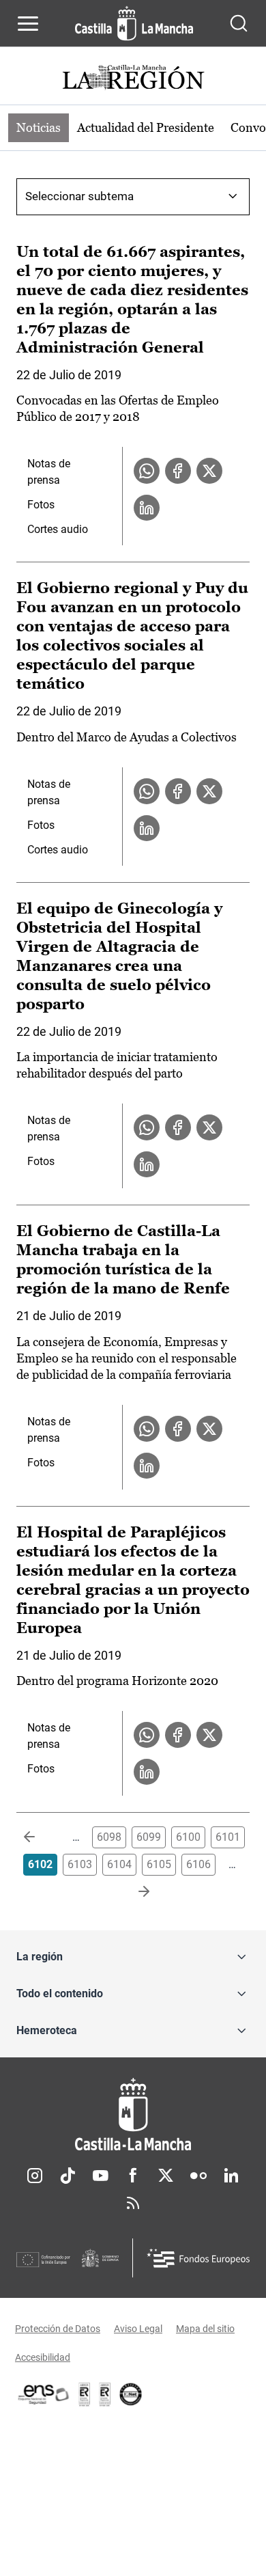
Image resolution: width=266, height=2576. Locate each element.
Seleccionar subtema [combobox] (79, 196)
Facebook (133, 2176)
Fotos (41, 505)
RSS (133, 2203)
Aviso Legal (138, 2329)
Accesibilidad (43, 2357)
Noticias (39, 127)
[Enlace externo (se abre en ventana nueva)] (105, 2394)
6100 (188, 1837)
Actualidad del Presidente (146, 127)
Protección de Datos (58, 2329)
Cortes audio (58, 529)
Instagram (35, 2176)
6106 (198, 1864)
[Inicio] (133, 2114)
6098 (109, 1837)
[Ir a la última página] (133, 1892)
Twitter (166, 2176)
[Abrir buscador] (239, 23)
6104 (119, 1864)
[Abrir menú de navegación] (28, 23)
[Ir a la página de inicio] (134, 23)
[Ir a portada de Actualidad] (133, 79)
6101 (228, 1837)
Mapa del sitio (205, 2329)
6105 (159, 1864)
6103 (80, 1864)
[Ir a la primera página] (40, 1837)
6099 (149, 1837)
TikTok (68, 2176)
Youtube (100, 2176)
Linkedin (231, 2176)
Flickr (198, 2176)
